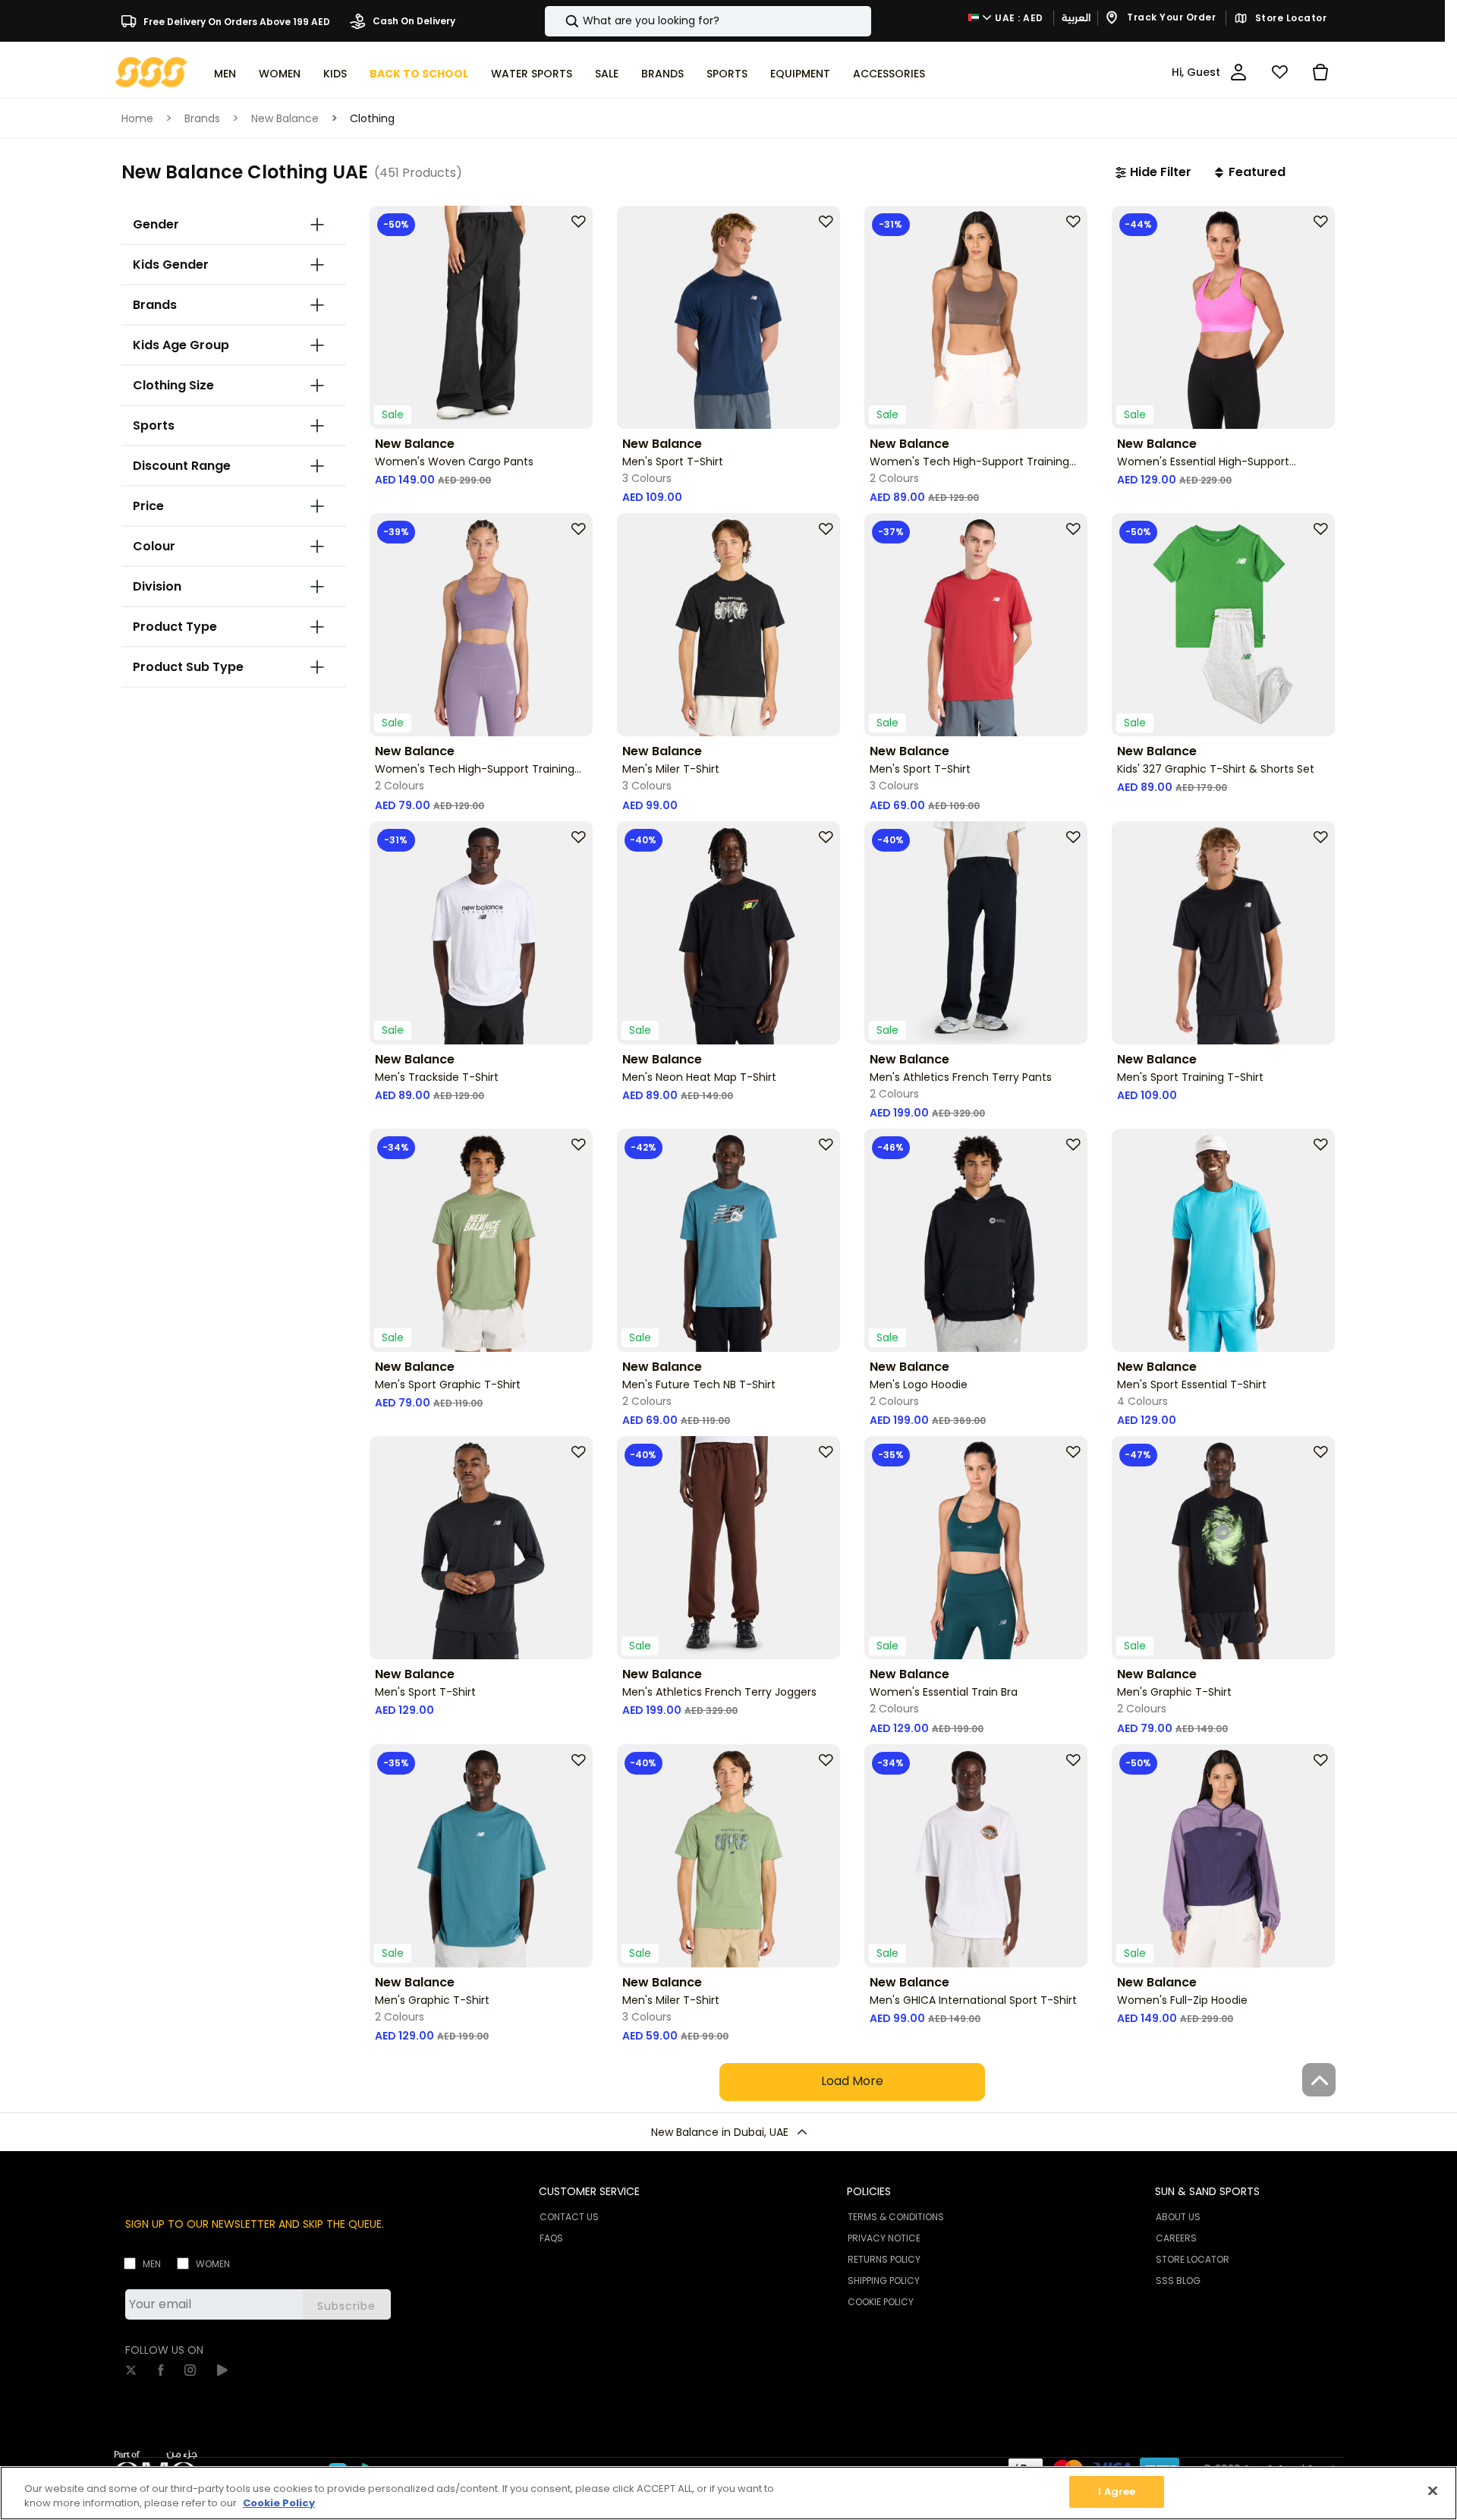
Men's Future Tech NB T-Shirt (699, 1384)
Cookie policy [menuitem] (881, 2302)
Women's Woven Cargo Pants (454, 461)
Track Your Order (1171, 18)
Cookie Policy (279, 2504)
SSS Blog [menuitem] (1178, 2281)
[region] (728, 2493)
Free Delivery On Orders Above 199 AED (236, 21)
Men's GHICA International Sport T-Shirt (973, 2000)
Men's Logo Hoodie (919, 1384)
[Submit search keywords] (559, 21)
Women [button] (280, 74)
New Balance (285, 118)
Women (213, 2264)
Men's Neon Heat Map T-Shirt (699, 1077)
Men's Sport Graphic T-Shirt (448, 1384)
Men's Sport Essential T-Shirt (1192, 1384)
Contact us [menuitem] (569, 2217)
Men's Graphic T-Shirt (1174, 1692)
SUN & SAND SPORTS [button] (1207, 2191)
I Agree (1117, 2492)
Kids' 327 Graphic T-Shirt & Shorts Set (1216, 769)
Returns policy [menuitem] (884, 2259)
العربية (1076, 18)
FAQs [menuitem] (551, 2238)
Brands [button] (662, 74)
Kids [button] (335, 74)
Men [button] (225, 74)
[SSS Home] (151, 71)
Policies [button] (869, 2191)
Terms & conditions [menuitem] (896, 2217)
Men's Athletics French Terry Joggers (719, 1692)
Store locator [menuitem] (1193, 2259)
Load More (852, 2081)
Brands (202, 118)
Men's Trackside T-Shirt (437, 1077)
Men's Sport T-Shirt (673, 461)
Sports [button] (727, 74)
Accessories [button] (889, 74)
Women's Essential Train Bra (944, 1692)
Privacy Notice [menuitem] (884, 2238)
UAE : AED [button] (1018, 18)
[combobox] (708, 21)
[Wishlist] (1279, 72)
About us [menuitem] (1178, 2217)
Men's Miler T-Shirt (671, 769)
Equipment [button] (800, 74)
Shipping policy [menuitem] (884, 2281)
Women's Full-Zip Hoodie (1182, 2000)
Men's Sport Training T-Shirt (1190, 1077)
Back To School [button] (419, 74)
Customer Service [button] (589, 2191)
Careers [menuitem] (1176, 2238)
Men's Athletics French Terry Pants (961, 1077)
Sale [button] (607, 74)
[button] (1153, 172)
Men (152, 2264)
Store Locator (1289, 18)
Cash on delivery (413, 21)
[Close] (1433, 2490)
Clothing (372, 118)
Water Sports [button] (532, 74)
